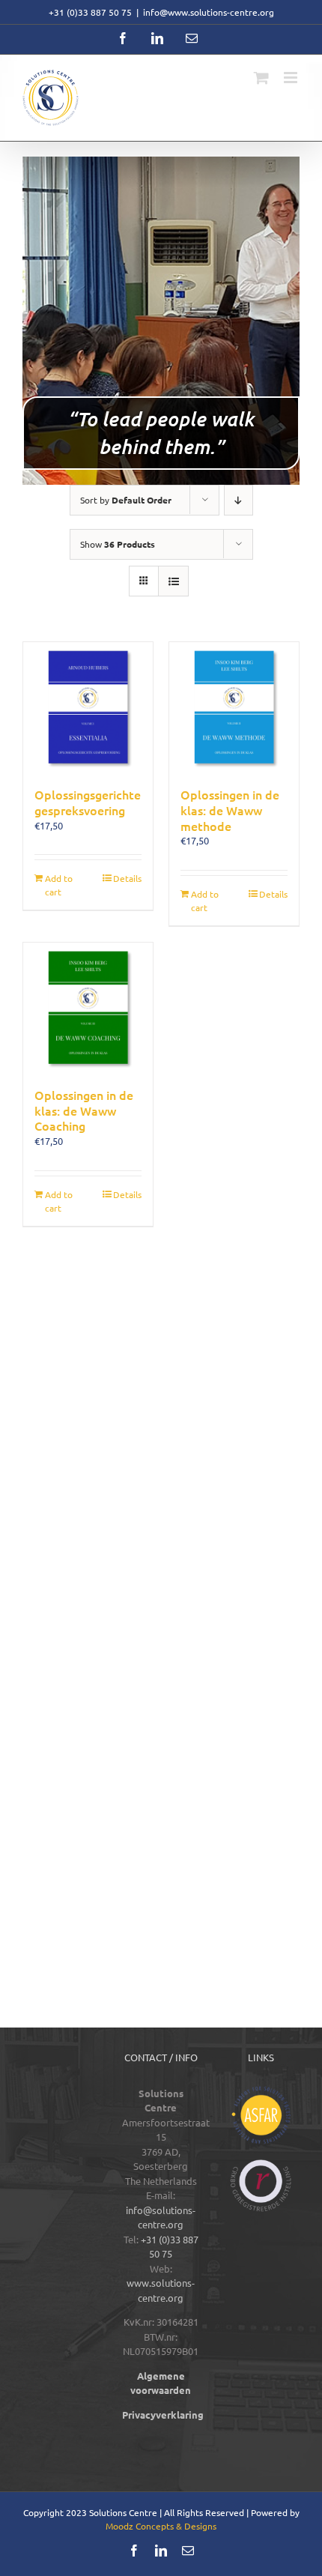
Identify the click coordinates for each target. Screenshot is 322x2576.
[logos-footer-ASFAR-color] (261, 2091)
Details (127, 878)
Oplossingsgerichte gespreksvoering (88, 802)
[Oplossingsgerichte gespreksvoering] (88, 707)
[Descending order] (239, 500)
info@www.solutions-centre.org (209, 12)
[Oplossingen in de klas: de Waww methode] (234, 707)
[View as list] (173, 581)
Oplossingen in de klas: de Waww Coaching (84, 1110)
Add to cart (59, 885)
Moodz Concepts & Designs (161, 2526)
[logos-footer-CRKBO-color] (261, 2164)
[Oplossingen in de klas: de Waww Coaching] (88, 1007)
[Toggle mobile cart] (261, 78)
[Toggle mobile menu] (292, 78)
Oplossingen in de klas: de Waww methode (230, 810)
